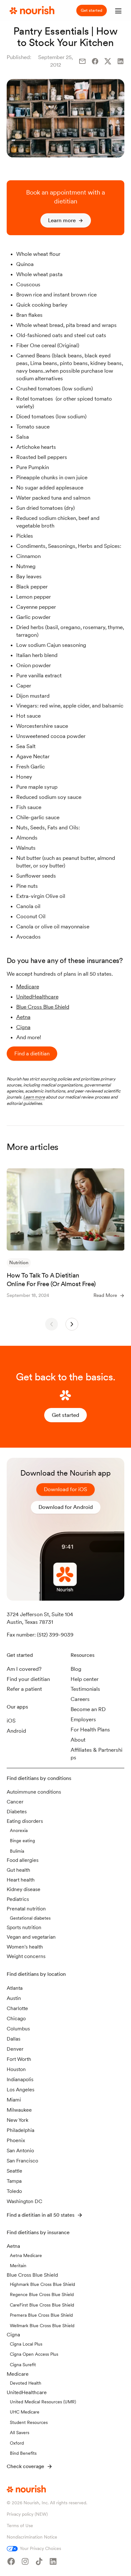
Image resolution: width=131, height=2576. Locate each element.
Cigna (23, 1027)
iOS (11, 1721)
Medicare (28, 986)
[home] (30, 10)
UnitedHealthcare (37, 997)
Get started (92, 10)
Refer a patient (24, 1689)
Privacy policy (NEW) (27, 2514)
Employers (83, 1719)
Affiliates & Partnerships (97, 1754)
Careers (80, 1699)
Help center (85, 1679)
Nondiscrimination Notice (32, 2537)
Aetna (23, 1017)
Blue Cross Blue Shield (43, 1007)
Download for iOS (65, 1489)
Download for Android (66, 1507)
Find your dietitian (28, 1679)
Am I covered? (24, 1669)
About (78, 1740)
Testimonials (85, 1689)
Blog (76, 1669)
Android (16, 1731)
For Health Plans (90, 1730)
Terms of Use (20, 2526)
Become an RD (88, 1709)
